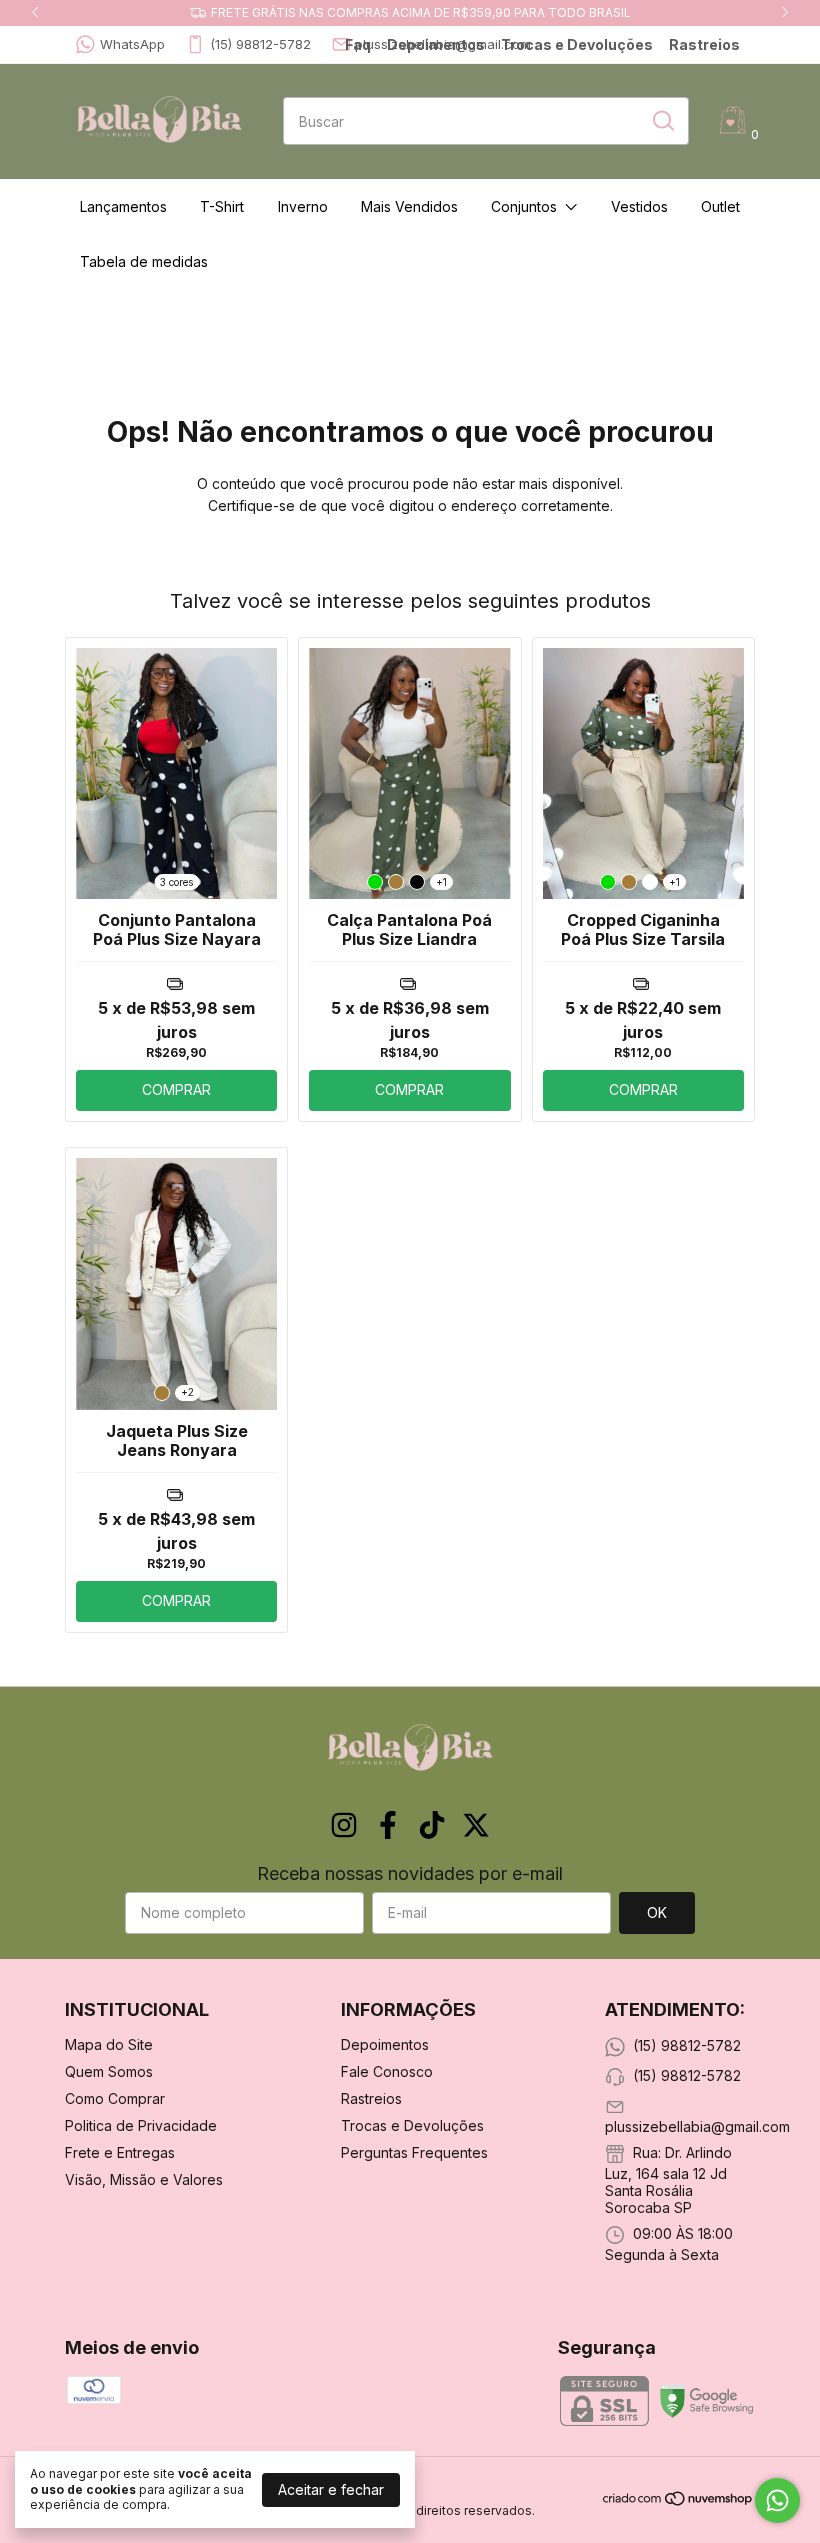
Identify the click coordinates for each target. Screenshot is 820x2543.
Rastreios (704, 44)
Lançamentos (123, 206)
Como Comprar (115, 2098)
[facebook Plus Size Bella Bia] (388, 1825)
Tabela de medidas (144, 261)
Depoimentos (436, 44)
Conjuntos (524, 206)
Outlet (720, 206)
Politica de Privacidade (141, 2125)
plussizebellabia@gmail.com (697, 2126)
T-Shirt (222, 206)
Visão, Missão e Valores (144, 2179)
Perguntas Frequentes (414, 2152)
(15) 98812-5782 (260, 44)
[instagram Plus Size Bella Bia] (344, 1825)
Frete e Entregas (120, 2152)
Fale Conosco (387, 2071)
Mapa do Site (109, 2044)
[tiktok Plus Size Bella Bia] (432, 1825)
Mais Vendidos (409, 206)
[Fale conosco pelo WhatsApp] (777, 2500)
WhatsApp (132, 44)
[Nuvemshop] (678, 2501)
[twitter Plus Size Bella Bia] (476, 1825)
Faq (358, 44)
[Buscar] (662, 120)
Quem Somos (109, 2071)
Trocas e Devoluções (577, 44)
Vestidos (639, 206)
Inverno (303, 206)
